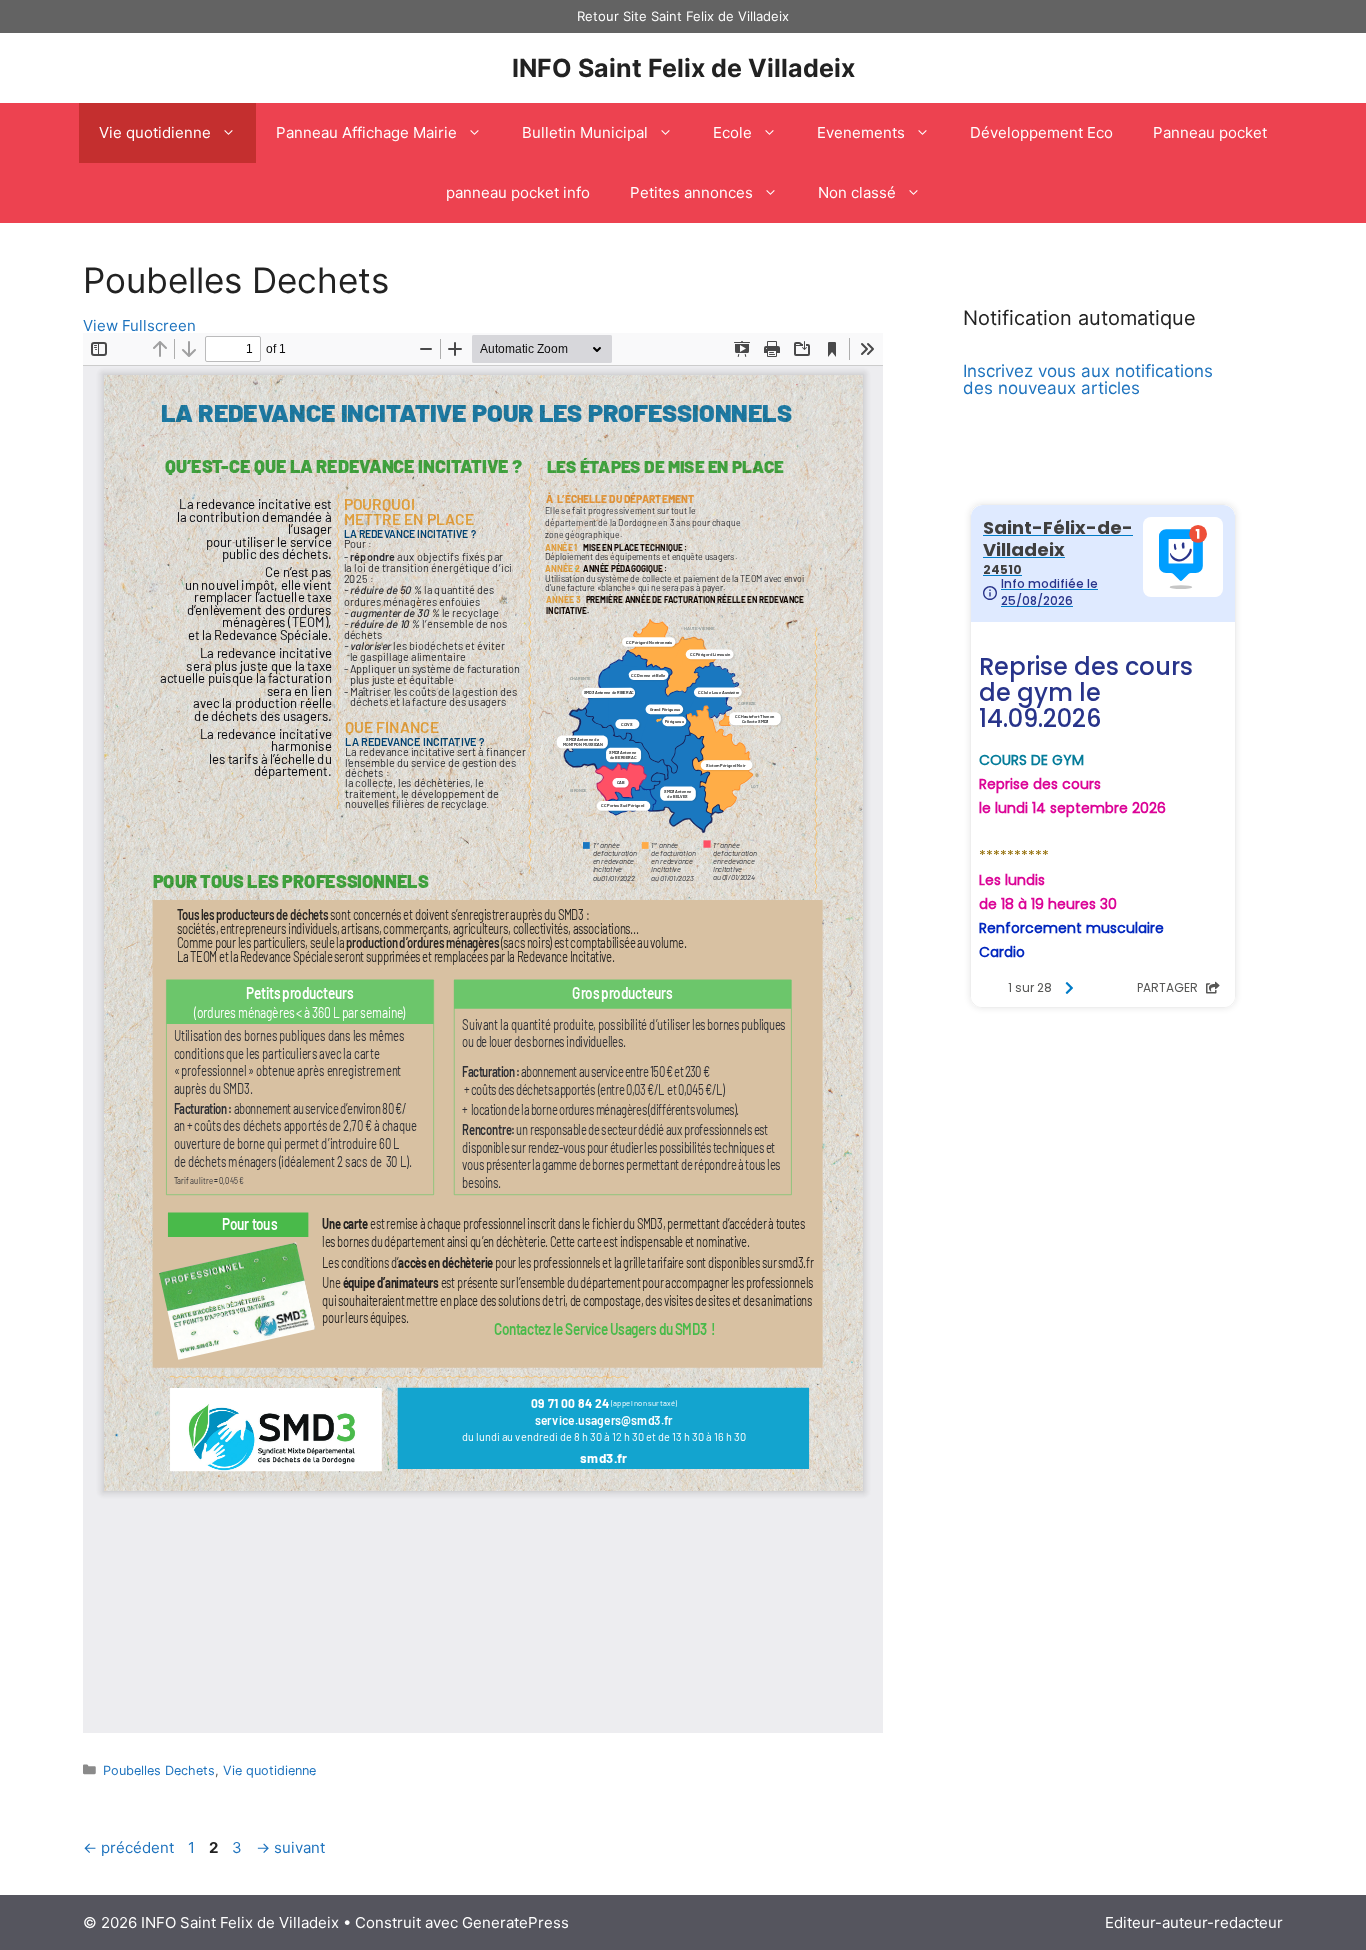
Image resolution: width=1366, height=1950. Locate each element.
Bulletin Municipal (585, 132)
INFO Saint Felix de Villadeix (683, 68)
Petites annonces (691, 192)
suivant (290, 1847)
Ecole (732, 132)
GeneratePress (515, 1922)
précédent (128, 1847)
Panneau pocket (1210, 132)
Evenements (861, 132)
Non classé (857, 192)
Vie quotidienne (155, 132)
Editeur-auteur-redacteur (1194, 1922)
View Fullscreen (139, 325)
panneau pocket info (518, 192)
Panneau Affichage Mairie (366, 132)
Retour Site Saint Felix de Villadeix (683, 16)
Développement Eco (1041, 132)
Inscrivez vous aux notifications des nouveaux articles (1088, 379)
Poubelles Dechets (159, 1770)
